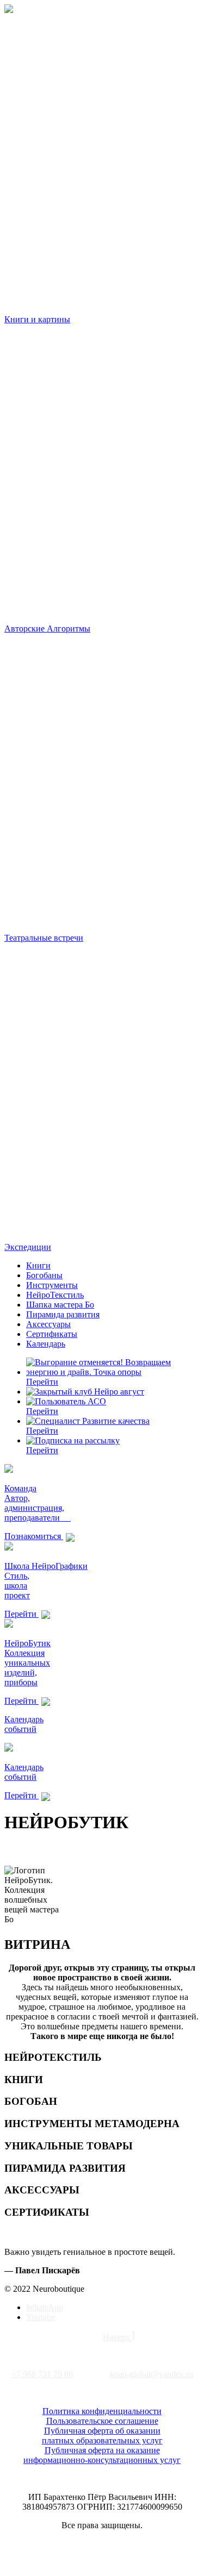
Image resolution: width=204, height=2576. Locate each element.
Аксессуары (48, 1324)
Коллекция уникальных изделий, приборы (27, 1668)
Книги (38, 1265)
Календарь (46, 1344)
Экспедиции (28, 1247)
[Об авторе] (9, 1470)
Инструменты (52, 1285)
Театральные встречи (44, 938)
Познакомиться (34, 1536)
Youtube (41, 2317)
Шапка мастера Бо (60, 1305)
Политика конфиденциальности (102, 2411)
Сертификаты (52, 1334)
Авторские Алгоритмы (47, 629)
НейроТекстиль (55, 1295)
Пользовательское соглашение (102, 2421)
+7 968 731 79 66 (42, 2374)
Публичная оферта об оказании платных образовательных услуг (102, 2436)
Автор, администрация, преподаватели (38, 1508)
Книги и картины (37, 319)
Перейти (42, 1382)
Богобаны (44, 1275)
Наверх (118, 2337)
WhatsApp (45, 2307)
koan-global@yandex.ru (152, 2374)
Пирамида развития (63, 1314)
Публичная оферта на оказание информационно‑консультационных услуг (102, 2455)
